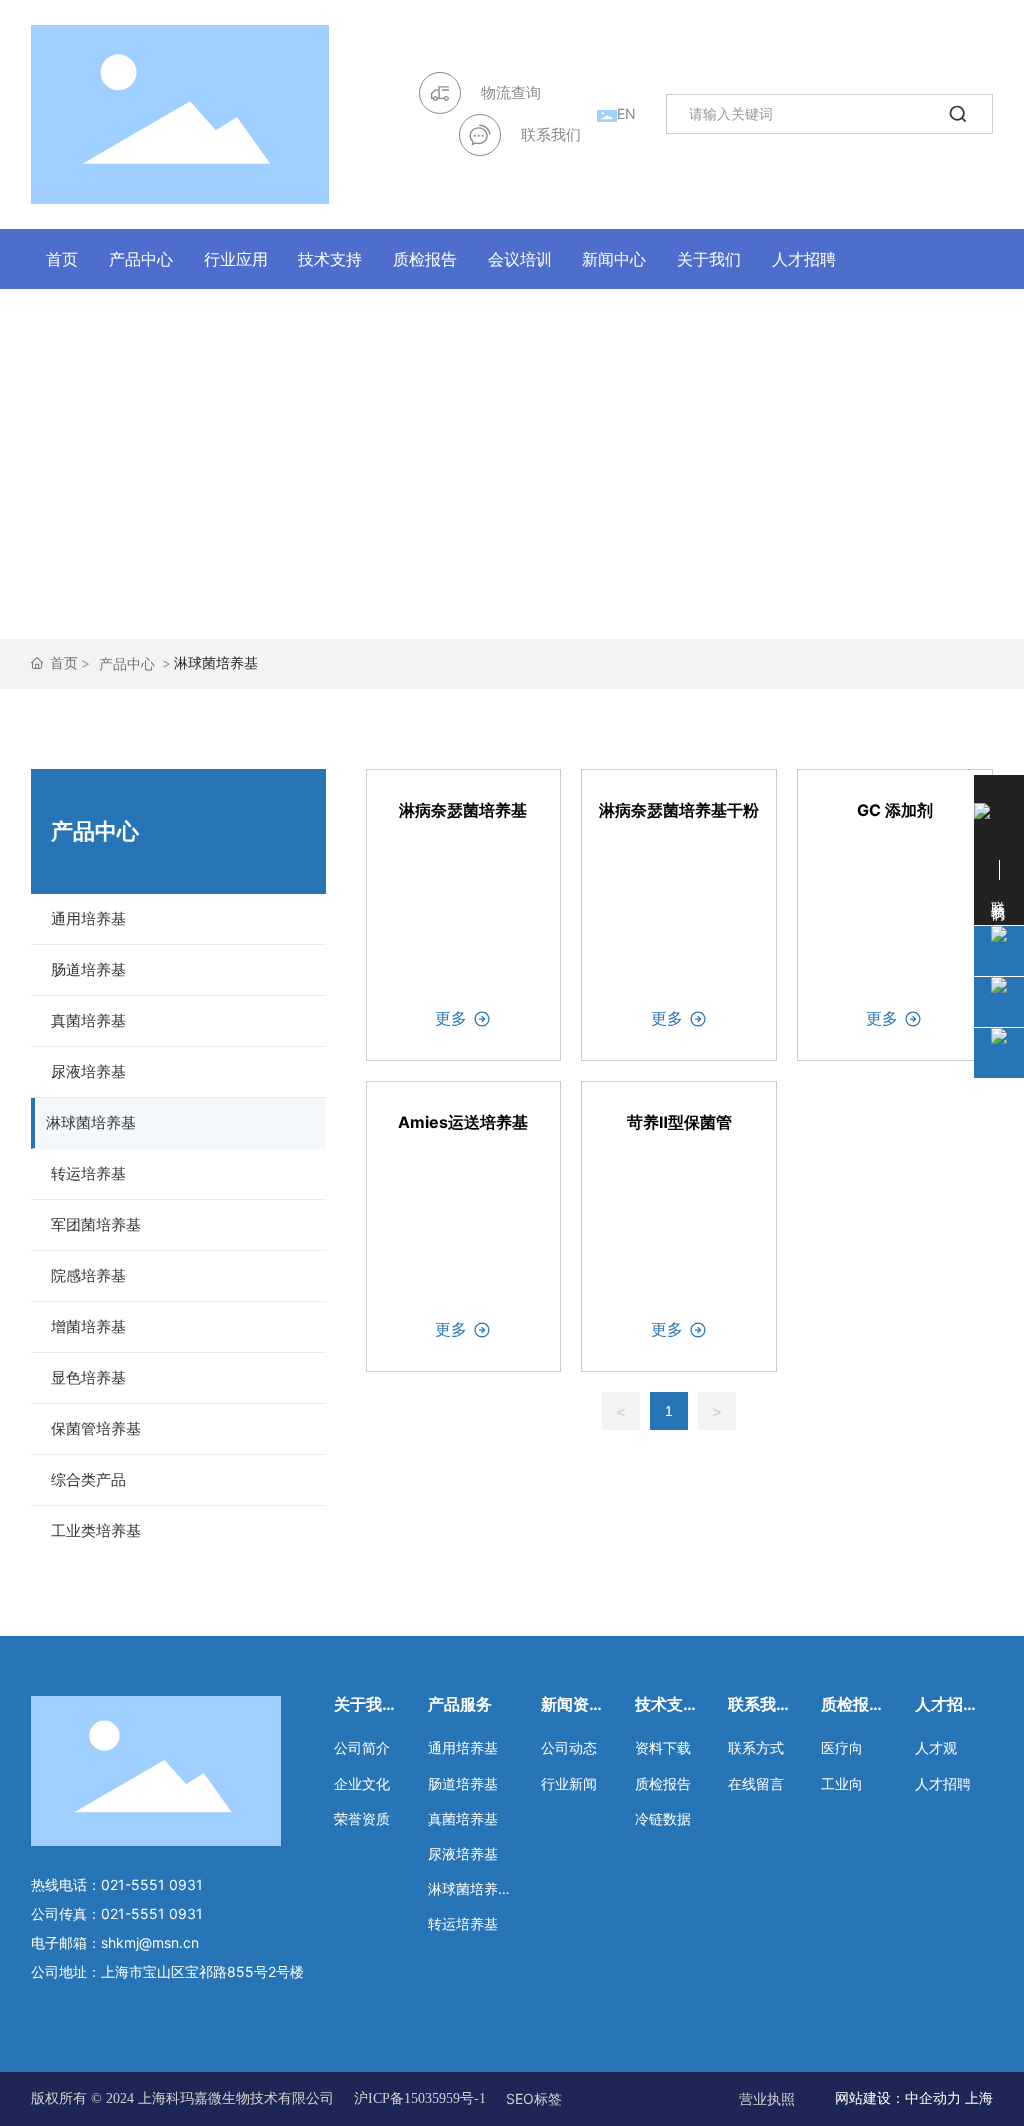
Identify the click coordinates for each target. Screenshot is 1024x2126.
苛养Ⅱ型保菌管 (679, 1122)
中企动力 (933, 2098)
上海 (979, 2098)
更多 (451, 1018)
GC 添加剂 (895, 810)
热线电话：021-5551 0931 (117, 1884)
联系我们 (551, 134)
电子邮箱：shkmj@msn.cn (115, 1942)
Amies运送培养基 (463, 1122)
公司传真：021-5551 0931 (117, 1913)
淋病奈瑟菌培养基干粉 (679, 810)
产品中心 (127, 663)
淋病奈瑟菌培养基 (463, 810)
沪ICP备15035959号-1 (420, 2099)
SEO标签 (534, 2098)
